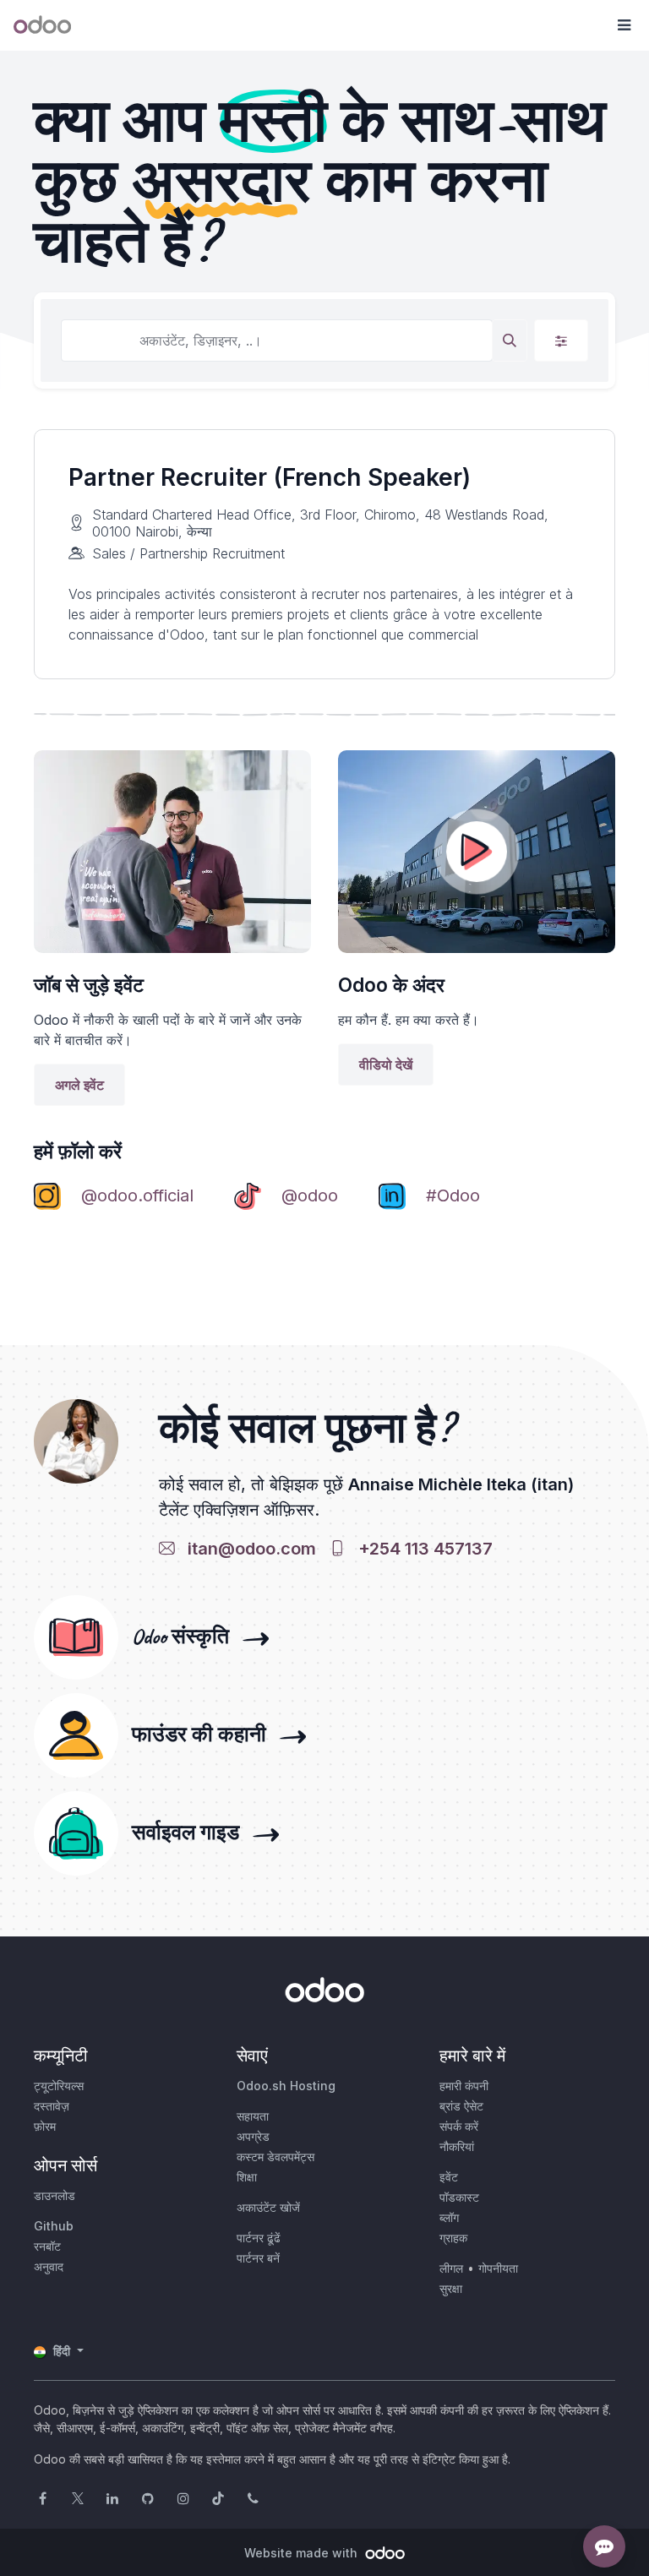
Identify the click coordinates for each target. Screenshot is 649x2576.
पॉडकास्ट (459, 2197)
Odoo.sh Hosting (286, 2086)
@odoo (310, 1195)
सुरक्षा (451, 2288)
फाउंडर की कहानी (204, 1735)
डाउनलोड (55, 2195)
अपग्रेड (253, 2136)
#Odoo (453, 1195)
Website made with (303, 2553)
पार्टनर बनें (258, 2258)
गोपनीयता (498, 2268)
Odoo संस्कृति (185, 1637)
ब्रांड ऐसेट (461, 2106)
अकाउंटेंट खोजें (268, 2207)
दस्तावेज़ (52, 2106)
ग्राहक (453, 2238)
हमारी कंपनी (464, 2086)
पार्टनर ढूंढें (259, 2238)
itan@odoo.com (248, 1549)
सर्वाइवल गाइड (191, 1833)
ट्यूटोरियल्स (59, 2086)
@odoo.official (137, 1195)
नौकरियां (457, 2146)
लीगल (451, 2268)
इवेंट (449, 2177)
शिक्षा (247, 2177)
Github (54, 2226)
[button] (624, 25)
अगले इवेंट (79, 1085)
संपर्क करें (459, 2126)
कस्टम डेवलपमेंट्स (275, 2157)
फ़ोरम (45, 2126)
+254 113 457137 (421, 1549)
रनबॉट (47, 2246)
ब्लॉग (449, 2217)
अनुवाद (49, 2266)
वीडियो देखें (386, 1065)
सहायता (253, 2116)
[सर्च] (510, 340)
